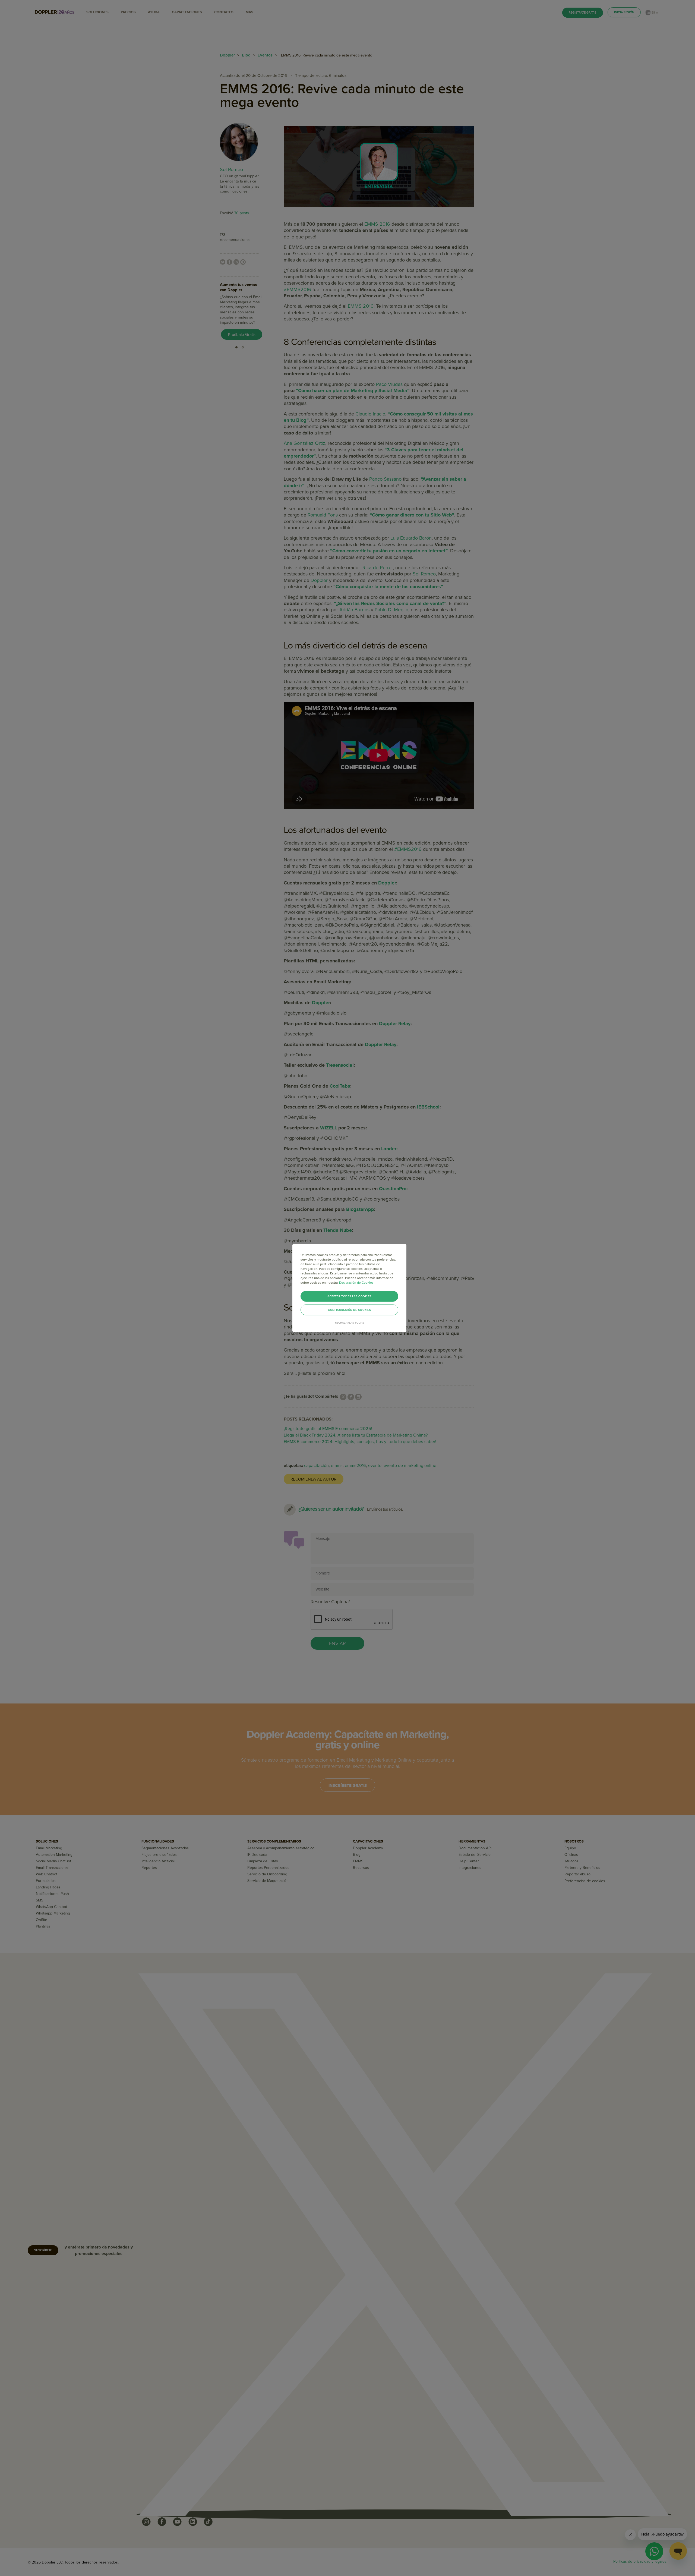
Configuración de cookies (349, 1310)
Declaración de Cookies (356, 1283)
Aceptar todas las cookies (349, 1296)
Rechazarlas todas (350, 1323)
